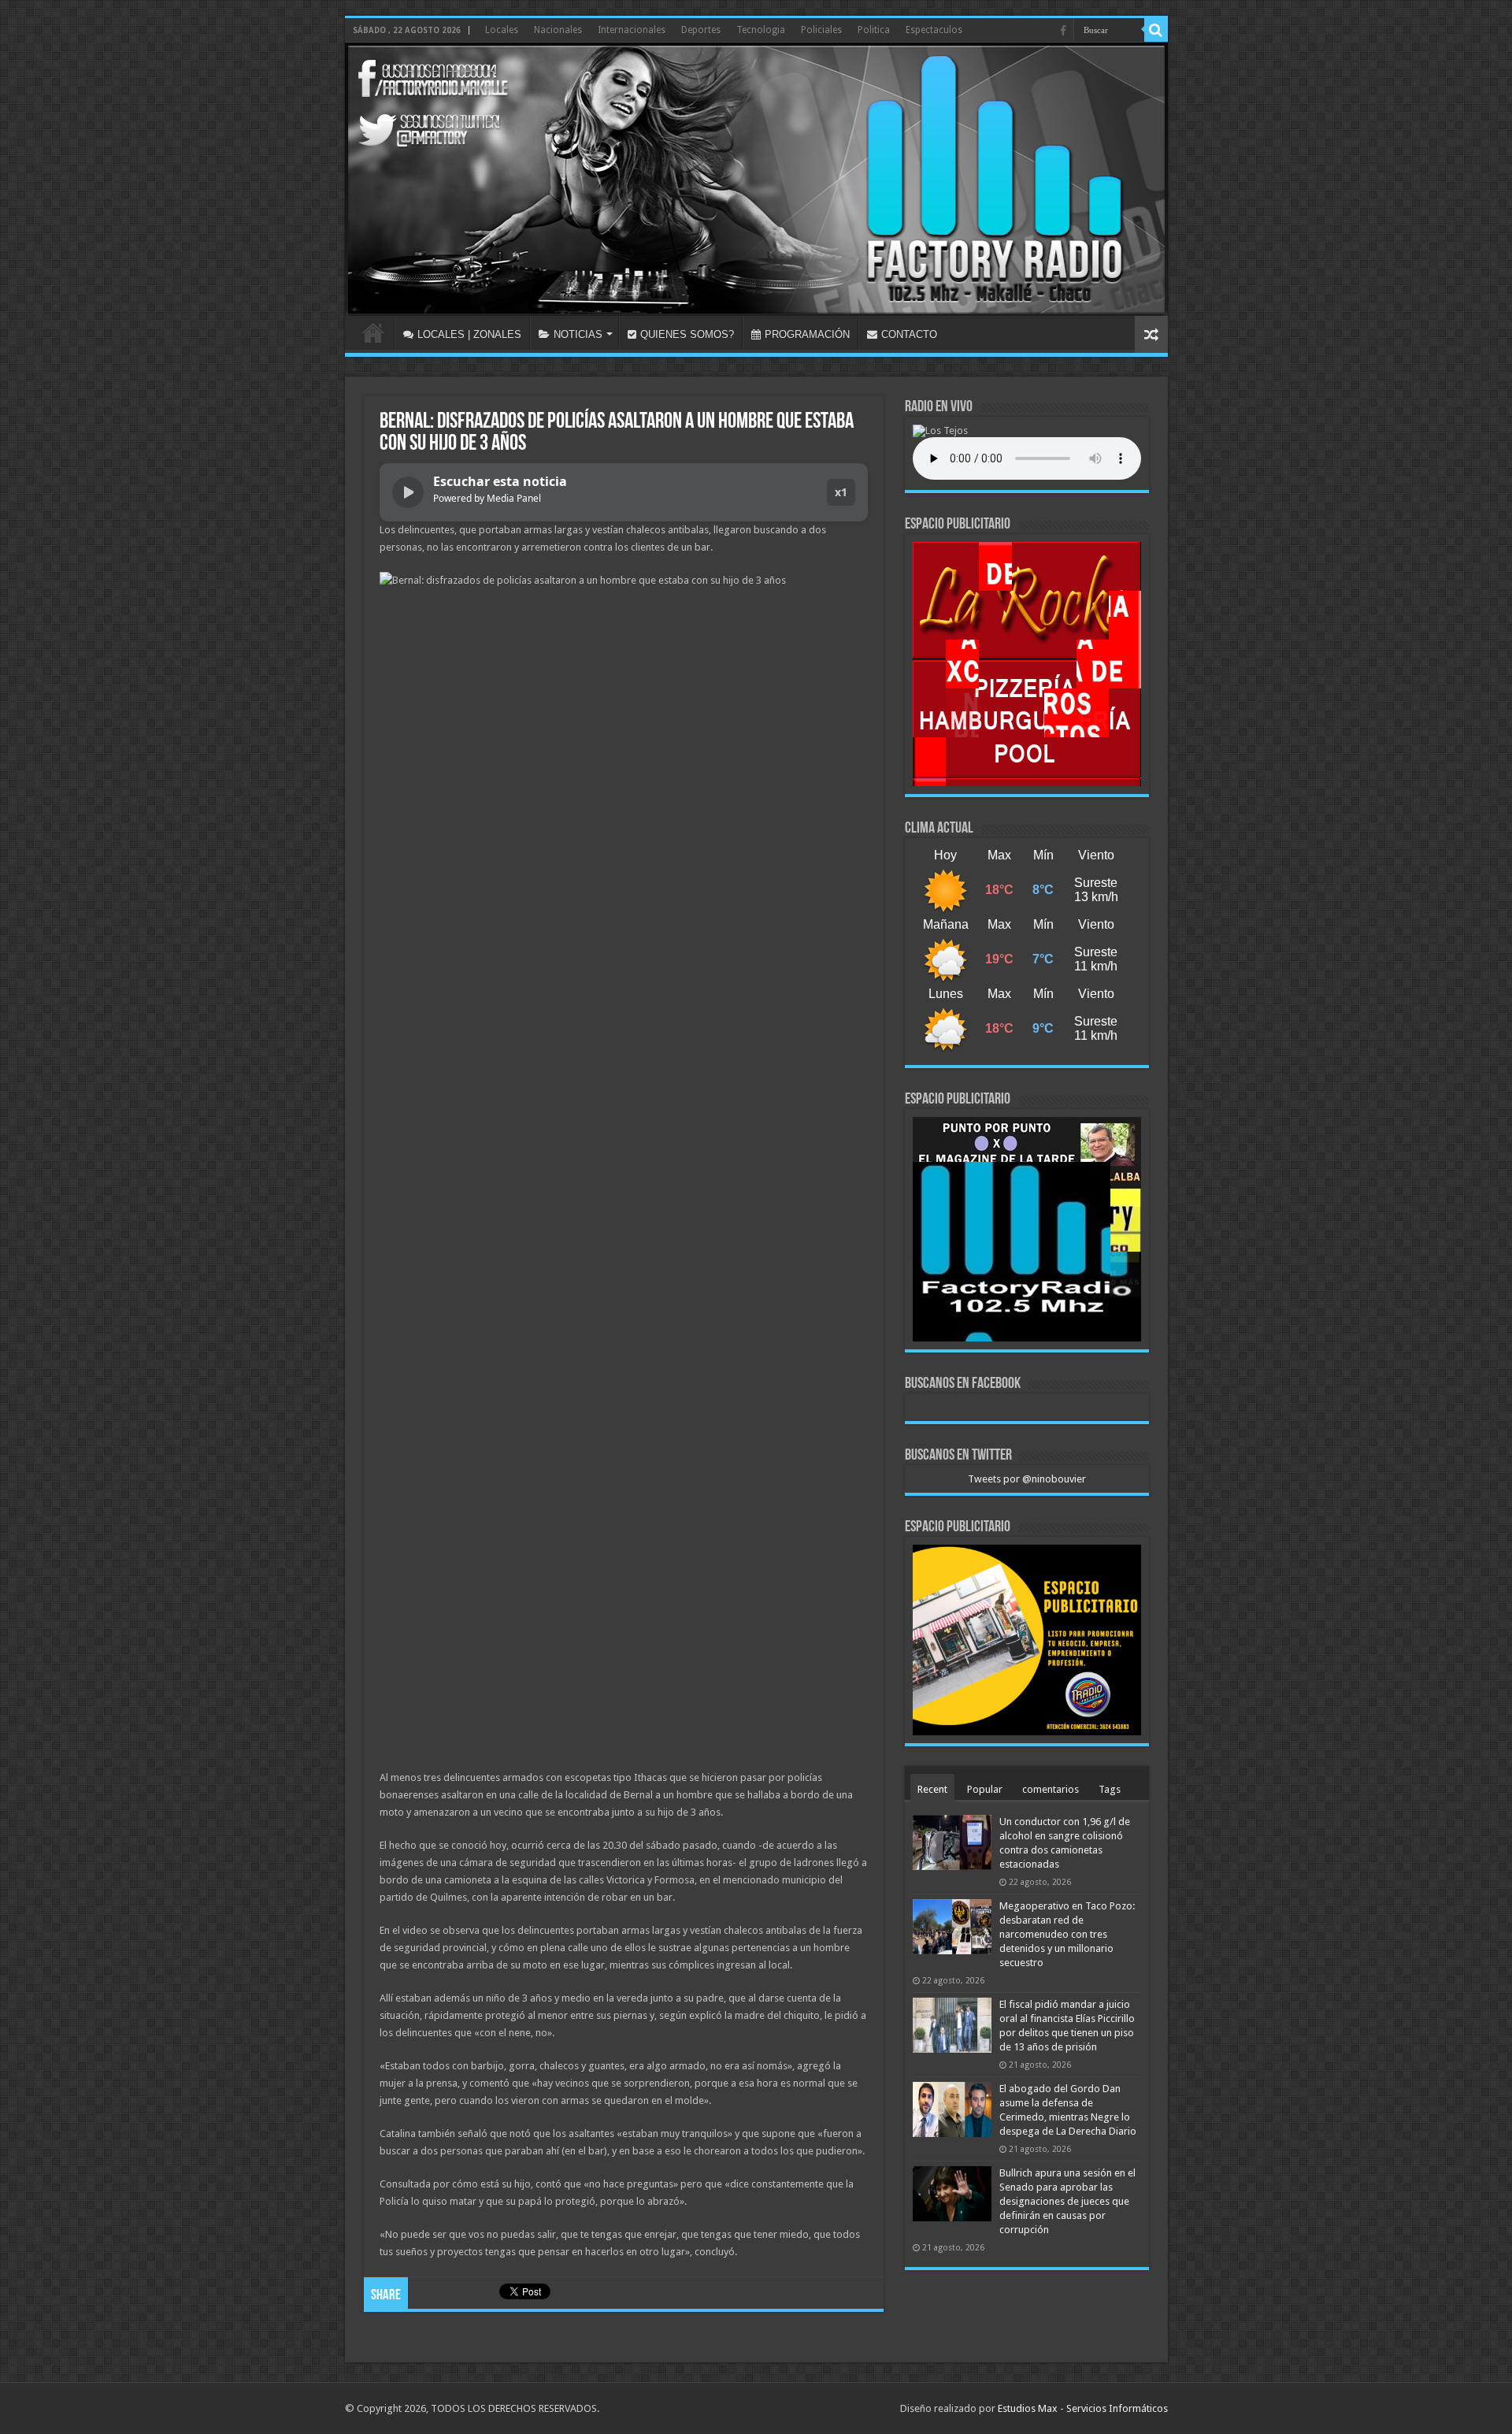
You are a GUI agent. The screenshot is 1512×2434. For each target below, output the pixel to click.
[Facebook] (1063, 31)
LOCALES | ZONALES (469, 334)
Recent (932, 1789)
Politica (874, 30)
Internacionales (632, 30)
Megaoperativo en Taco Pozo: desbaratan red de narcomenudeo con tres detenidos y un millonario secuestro (1067, 1934)
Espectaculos (934, 30)
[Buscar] (1156, 30)
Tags (1110, 1789)
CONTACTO (909, 334)
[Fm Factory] (756, 179)
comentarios (1051, 1789)
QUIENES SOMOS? (687, 334)
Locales (502, 30)
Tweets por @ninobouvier (1027, 1479)
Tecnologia (761, 30)
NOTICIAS (578, 334)
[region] (1027, 664)
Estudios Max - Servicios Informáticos (1083, 2408)
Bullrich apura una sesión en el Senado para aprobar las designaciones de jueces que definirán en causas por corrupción (1067, 2201)
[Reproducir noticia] (408, 492)
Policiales (821, 30)
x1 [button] (841, 492)
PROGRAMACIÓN (807, 334)
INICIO (373, 332)
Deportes (701, 30)
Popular (985, 1789)
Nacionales (558, 30)
